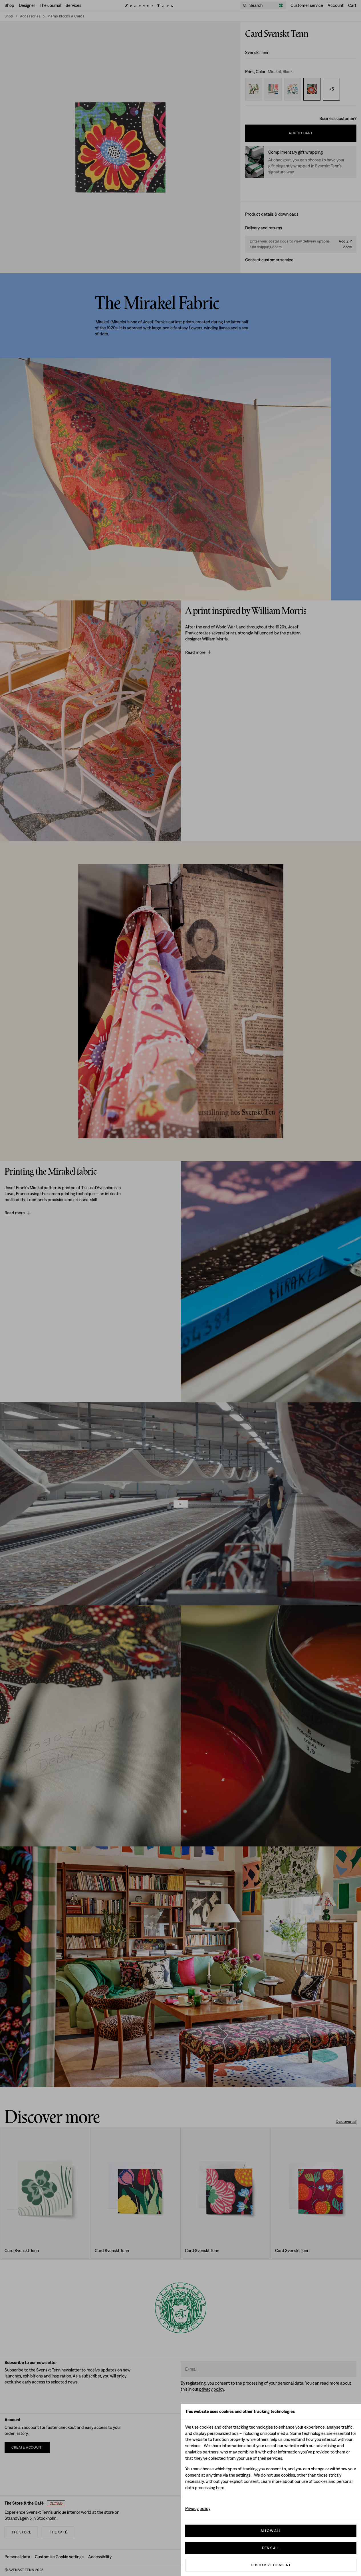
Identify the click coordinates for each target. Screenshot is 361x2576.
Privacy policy (198, 2508)
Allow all (271, 2531)
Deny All (271, 2548)
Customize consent (271, 2565)
